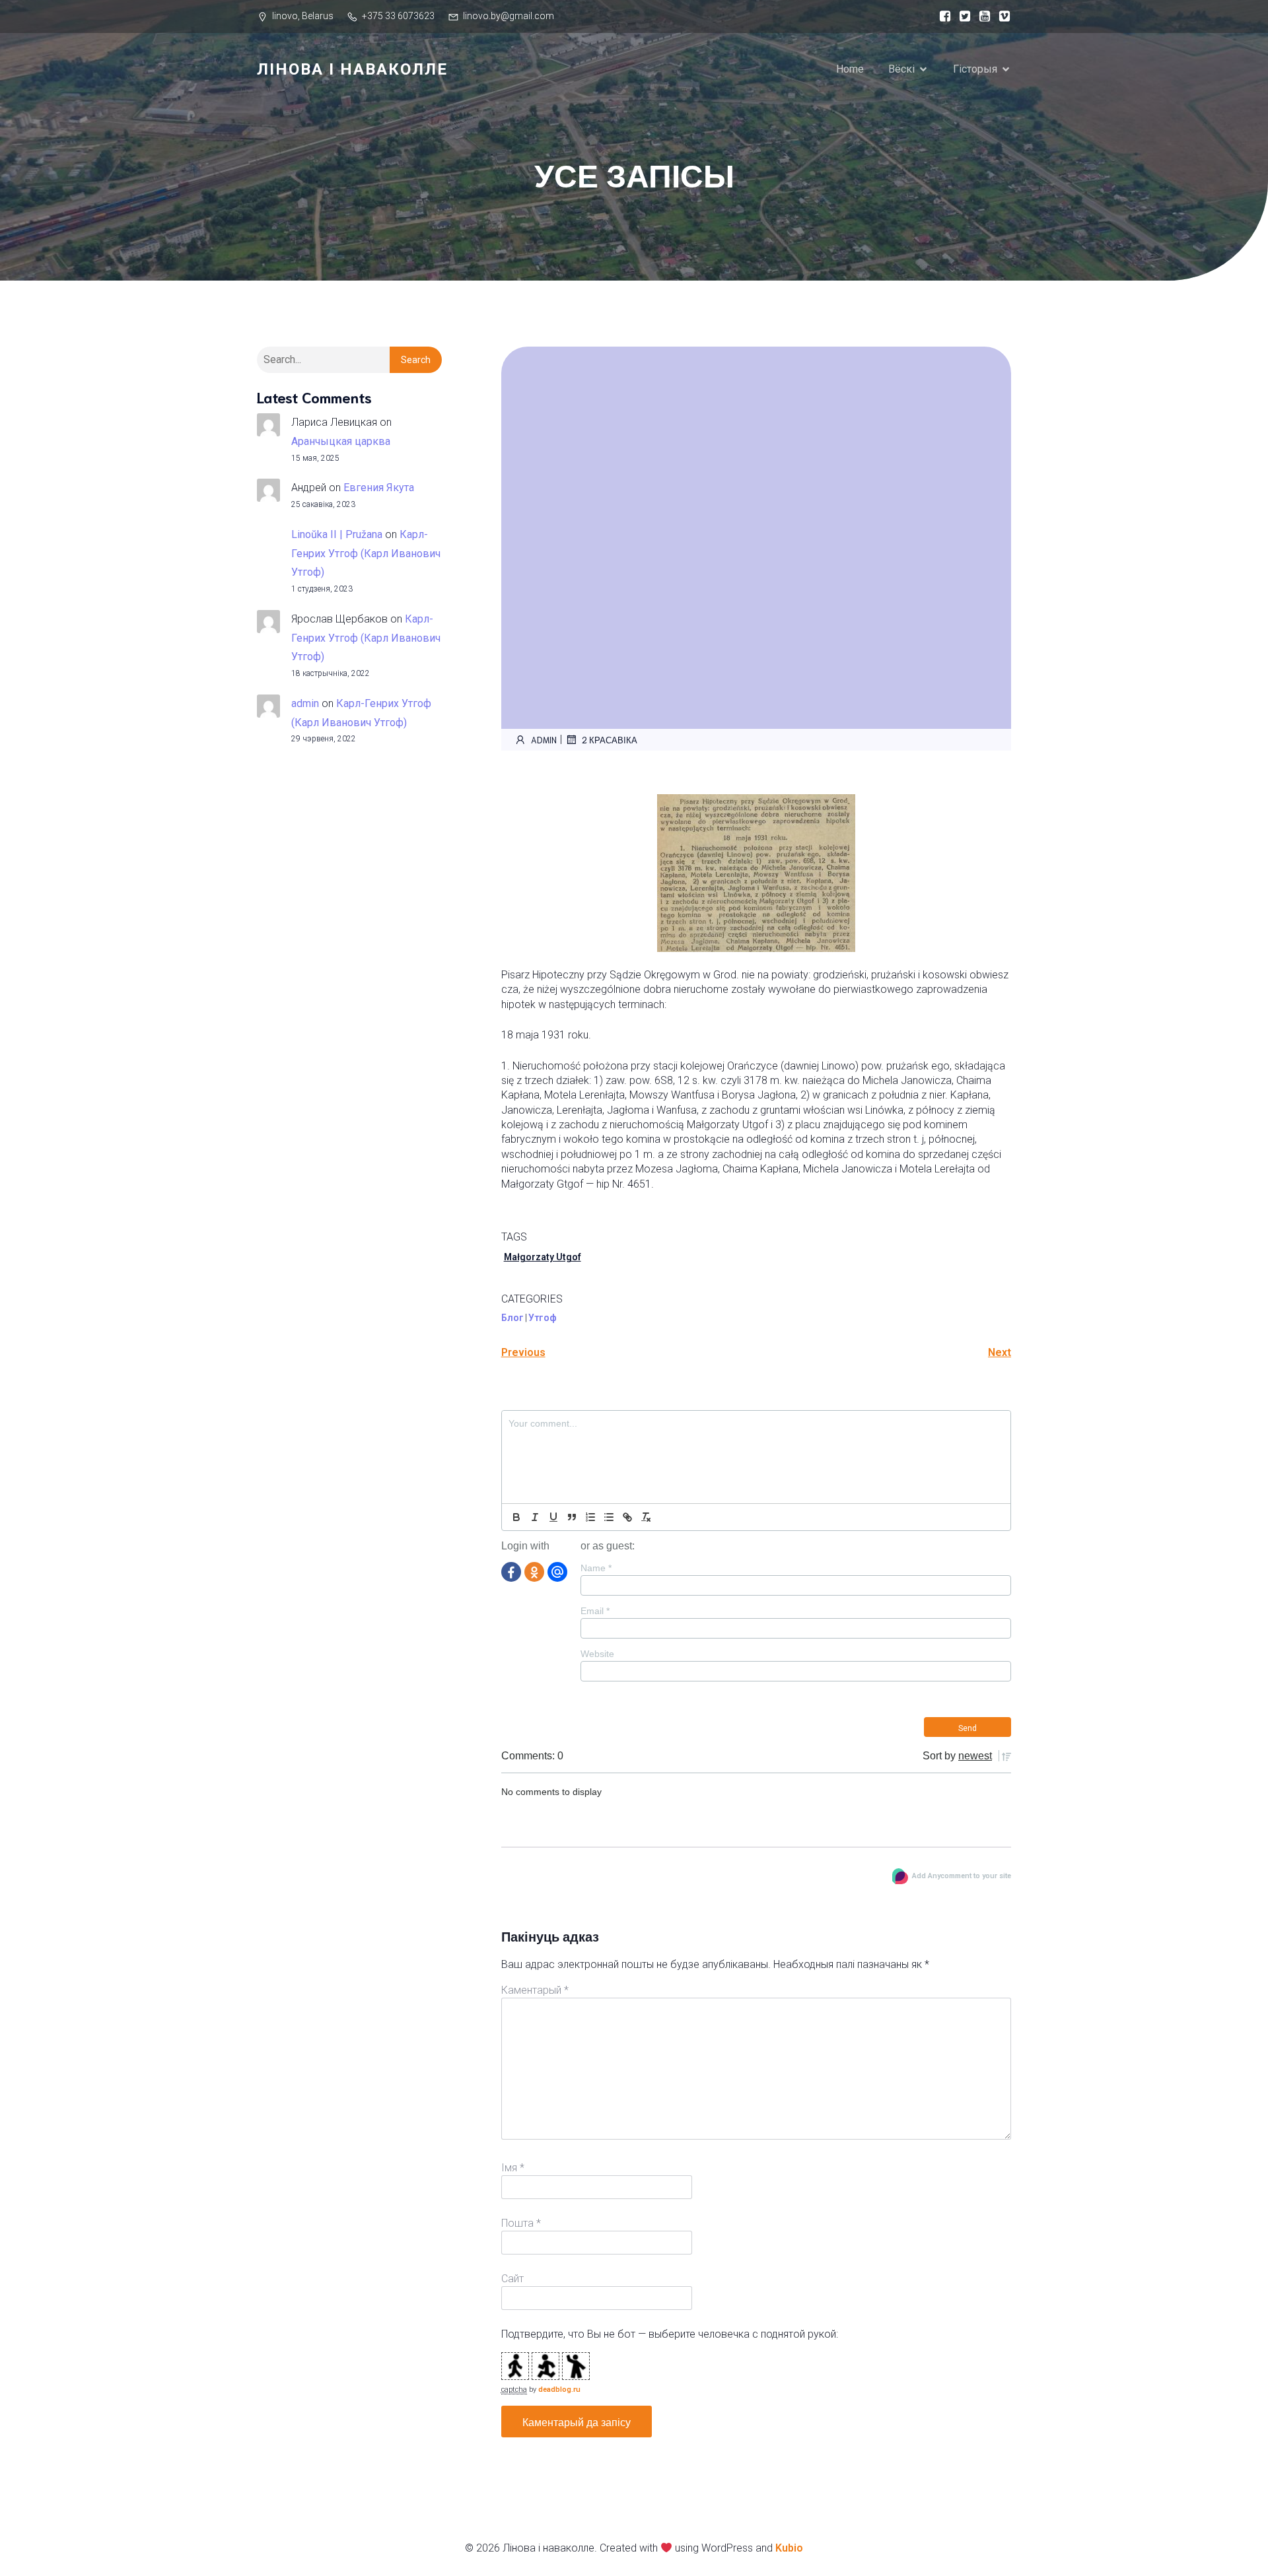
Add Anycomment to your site (962, 1876)
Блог (512, 1318)
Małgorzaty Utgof (543, 1257)
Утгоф (543, 1318)
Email (595, 1611)
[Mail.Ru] (557, 1571)
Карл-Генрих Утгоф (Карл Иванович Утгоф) (366, 554)
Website (597, 1654)
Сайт (512, 2279)
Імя (513, 2168)
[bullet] (609, 1517)
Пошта (521, 2223)
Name (596, 1568)
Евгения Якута (379, 488)
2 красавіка (610, 740)
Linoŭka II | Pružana (337, 534)
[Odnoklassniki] (534, 1571)
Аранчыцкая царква (341, 441)
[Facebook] (511, 1571)
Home (850, 69)
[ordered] (590, 1517)
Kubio (789, 2548)
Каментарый (535, 1990)
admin (305, 703)
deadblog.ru (559, 2390)
